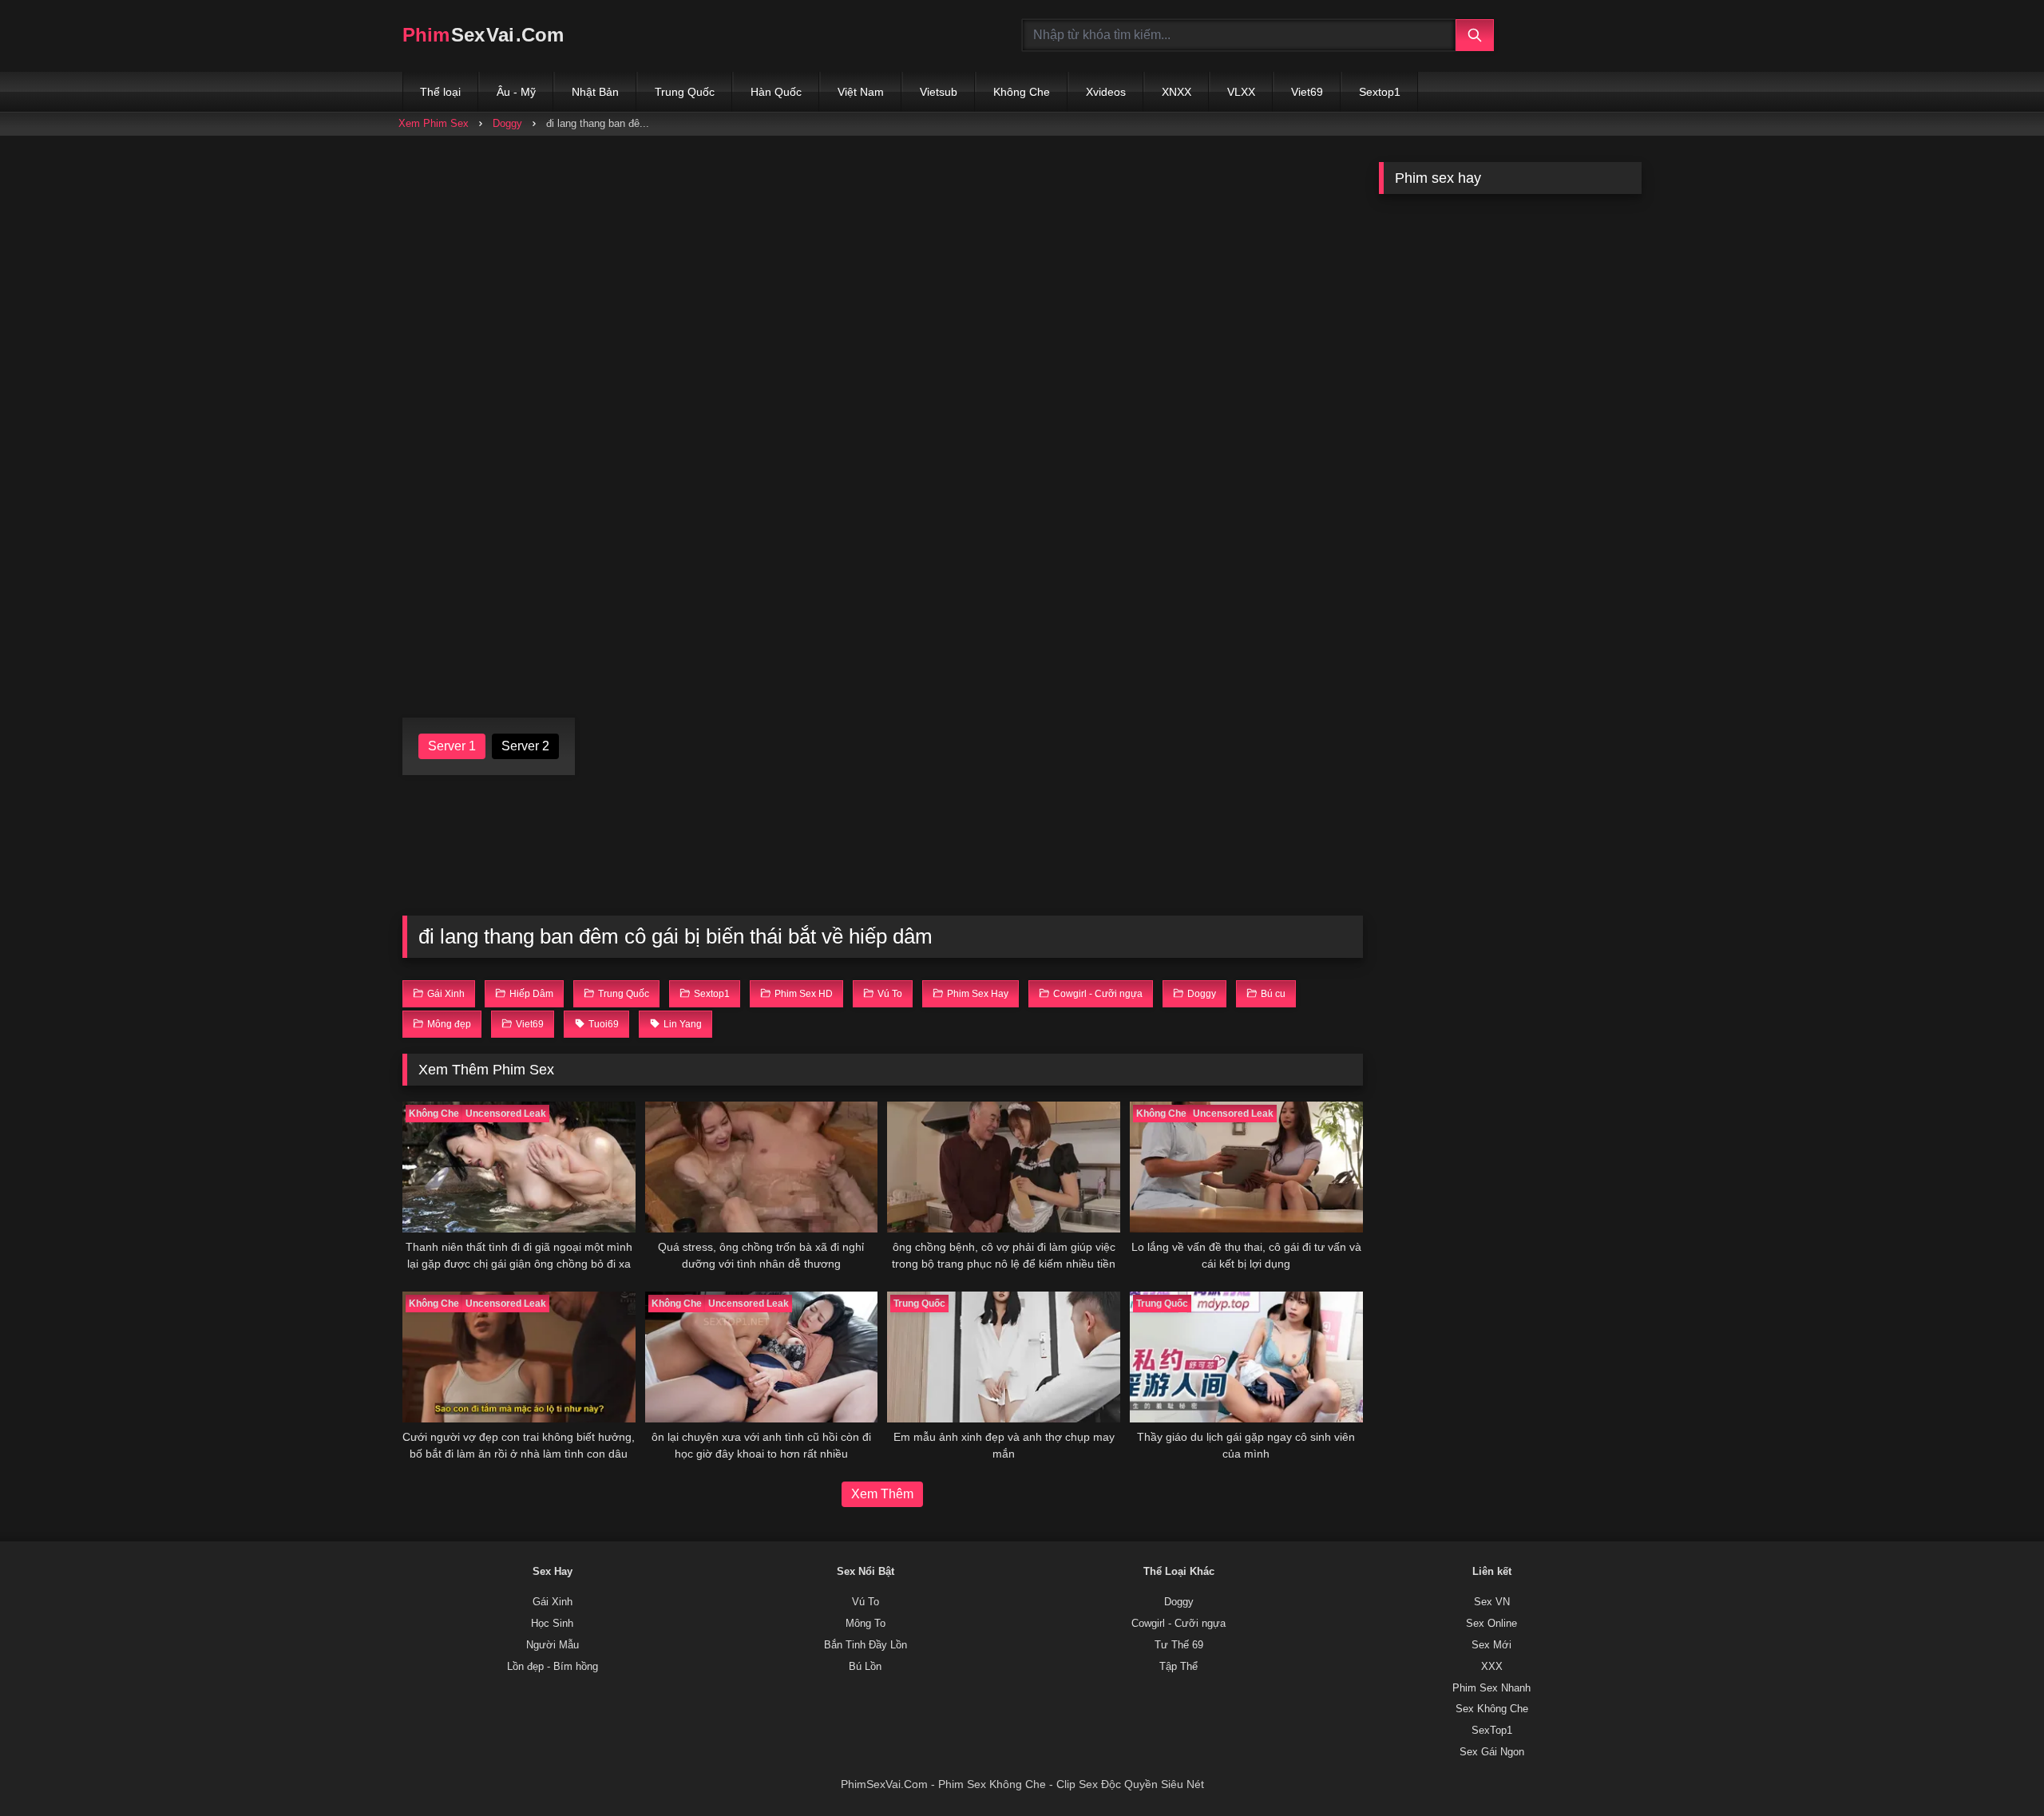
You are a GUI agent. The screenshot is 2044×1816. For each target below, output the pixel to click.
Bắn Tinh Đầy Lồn (866, 1645)
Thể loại (440, 92)
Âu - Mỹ (516, 92)
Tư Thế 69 (1179, 1645)
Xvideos (1106, 92)
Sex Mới (1491, 1645)
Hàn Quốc (776, 92)
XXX (1492, 1667)
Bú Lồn (865, 1667)
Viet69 (1307, 92)
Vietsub (939, 92)
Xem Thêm (882, 1494)
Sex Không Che (1492, 1709)
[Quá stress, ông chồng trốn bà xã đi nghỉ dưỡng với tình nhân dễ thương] (762, 1167)
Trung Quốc (685, 92)
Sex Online (1491, 1624)
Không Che (1022, 92)
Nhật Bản (595, 92)
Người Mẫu (553, 1645)
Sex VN (1492, 1602)
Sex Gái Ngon (1492, 1752)
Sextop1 (1380, 92)
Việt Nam (861, 92)
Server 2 (525, 746)
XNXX (1176, 92)
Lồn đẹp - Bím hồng (553, 1667)
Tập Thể (1178, 1667)
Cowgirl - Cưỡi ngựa (1178, 1624)
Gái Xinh (553, 1602)
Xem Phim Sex (434, 123)
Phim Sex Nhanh (1491, 1688)
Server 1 (452, 746)
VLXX (1241, 92)
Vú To (866, 1602)
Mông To (866, 1624)
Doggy (507, 123)
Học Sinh (552, 1624)
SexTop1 (1492, 1731)
